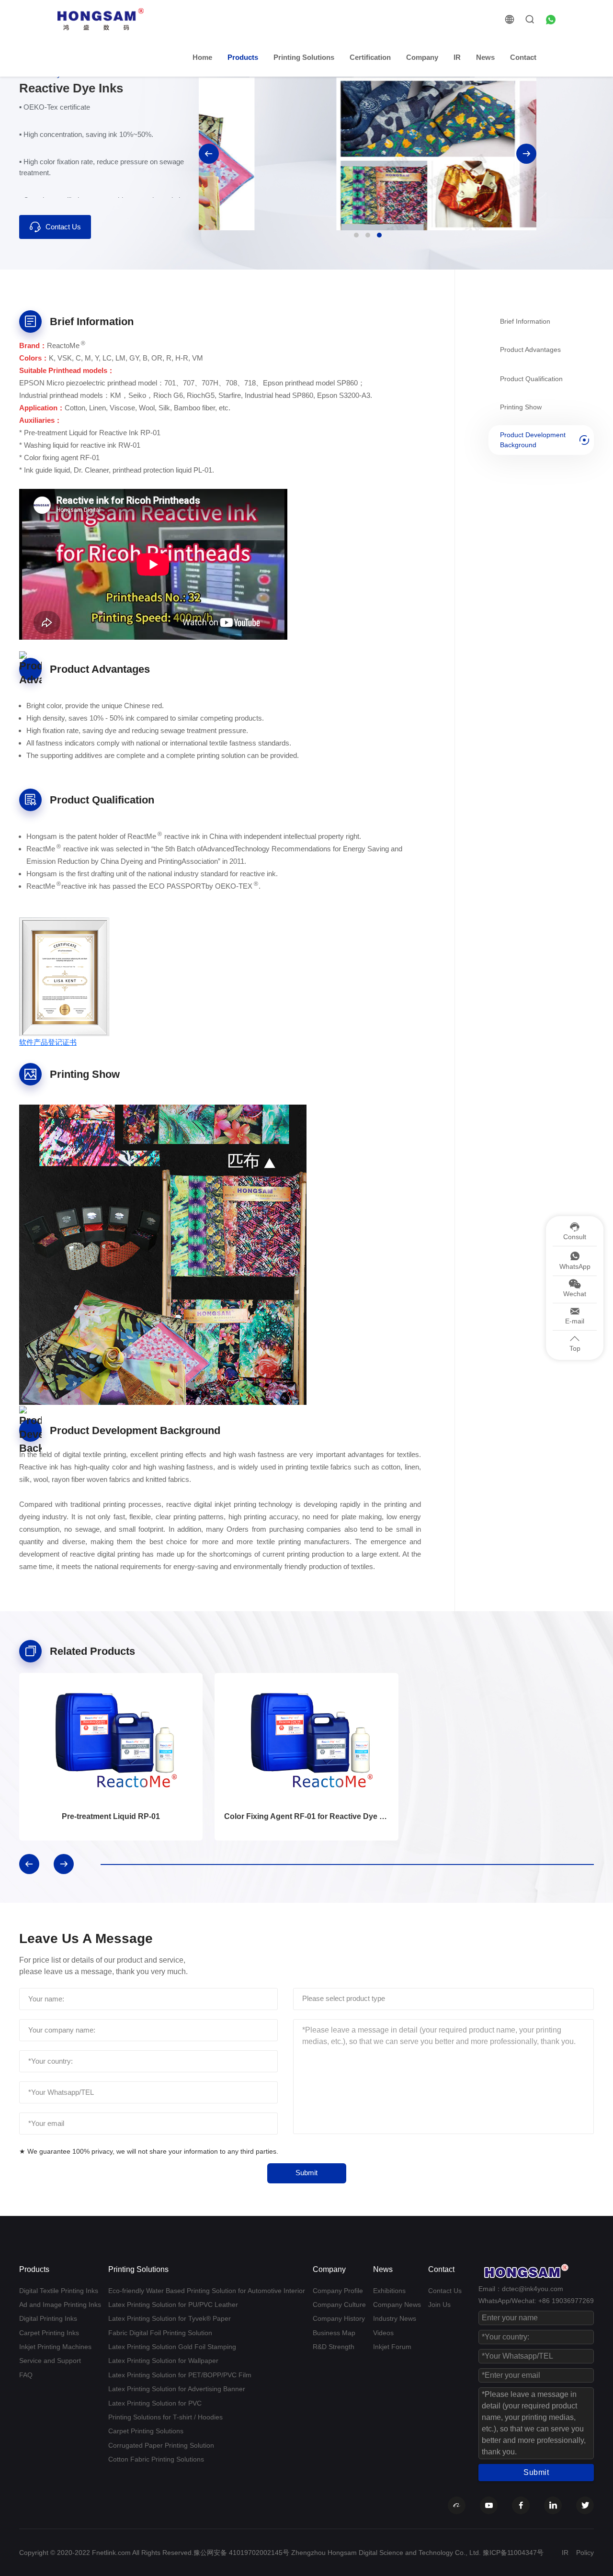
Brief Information (525, 321)
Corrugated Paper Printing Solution (161, 2445)
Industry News (395, 2318)
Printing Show (521, 407)
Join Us (439, 2305)
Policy (585, 2553)
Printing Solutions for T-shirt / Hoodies (165, 2417)
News (485, 57)
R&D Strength (334, 2347)
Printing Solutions (304, 57)
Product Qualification (531, 378)
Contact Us (63, 227)
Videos (383, 2333)
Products (243, 57)
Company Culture (339, 2305)
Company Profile (338, 2291)
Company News (397, 2305)
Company (422, 57)
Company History (339, 2318)
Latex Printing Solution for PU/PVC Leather (173, 2305)
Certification (370, 57)
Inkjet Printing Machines (55, 2347)
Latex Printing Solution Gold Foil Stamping (172, 2347)
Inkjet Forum (392, 2347)
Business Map (334, 2333)
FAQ (26, 2375)
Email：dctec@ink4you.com (521, 2289)
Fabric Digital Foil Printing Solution (160, 2333)
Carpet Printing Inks (49, 2333)
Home (202, 57)
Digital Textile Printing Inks (59, 2291)
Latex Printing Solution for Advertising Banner (177, 2389)
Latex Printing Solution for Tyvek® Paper (170, 2318)
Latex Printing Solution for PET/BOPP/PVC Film (180, 2375)
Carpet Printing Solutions (146, 2431)
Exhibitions (389, 2291)
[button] (209, 154)
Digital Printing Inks (48, 2318)
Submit (306, 2173)
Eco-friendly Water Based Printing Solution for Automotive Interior (207, 2291)
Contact (523, 57)
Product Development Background (533, 440)
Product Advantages (530, 350)
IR (457, 57)
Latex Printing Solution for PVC (155, 2403)
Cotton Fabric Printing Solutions (156, 2459)
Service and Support (50, 2361)
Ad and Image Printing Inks (60, 2305)
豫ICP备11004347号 (513, 2553)
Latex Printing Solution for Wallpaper (163, 2361)
